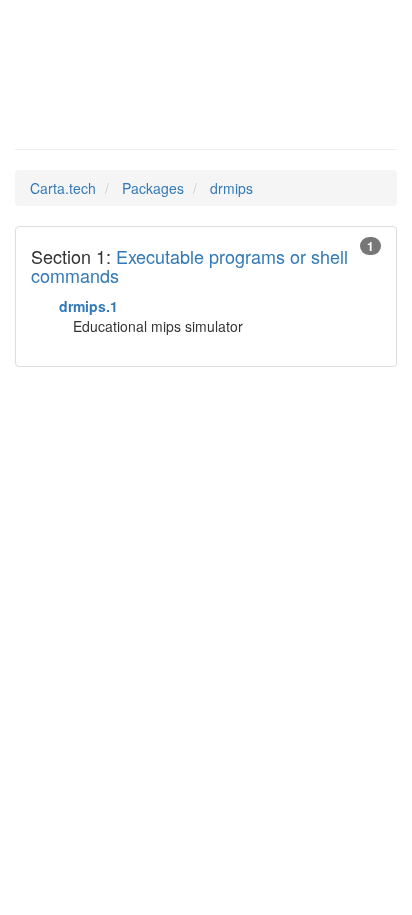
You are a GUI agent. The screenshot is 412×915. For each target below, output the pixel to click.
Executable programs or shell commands (189, 266)
